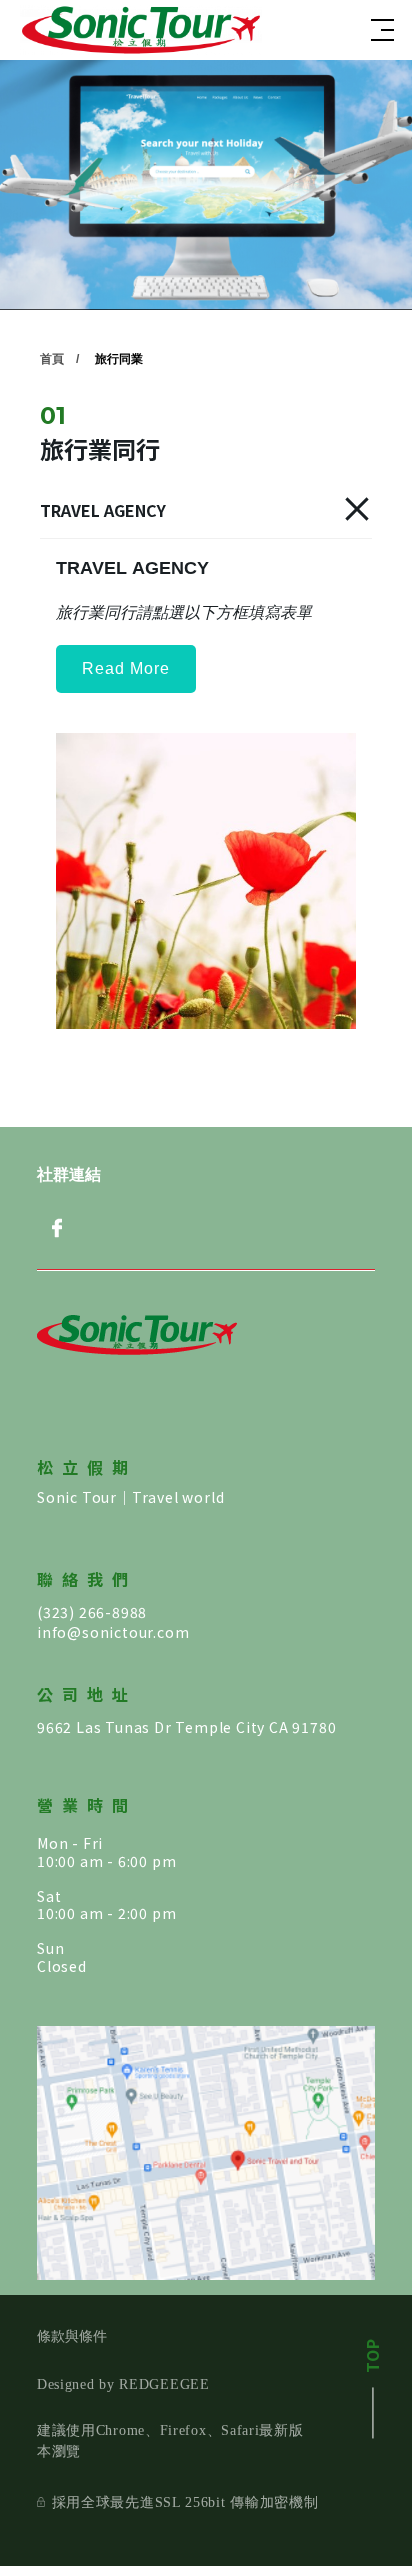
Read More (126, 668)
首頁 (52, 359)
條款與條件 (72, 2337)
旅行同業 (119, 359)
